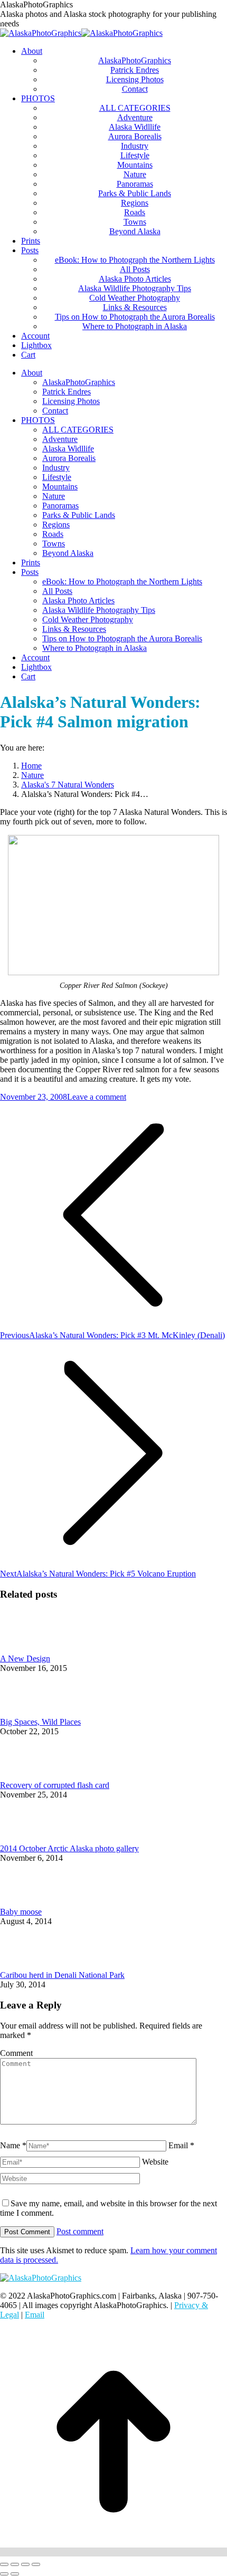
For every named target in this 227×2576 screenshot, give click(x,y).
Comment (16, 2053)
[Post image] (29, 1649)
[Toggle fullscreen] (25, 2564)
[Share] (15, 2564)
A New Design (25, 1659)
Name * (13, 2145)
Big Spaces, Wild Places (40, 1722)
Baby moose (21, 1912)
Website (155, 2162)
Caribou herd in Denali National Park (62, 1975)
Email (35, 2315)
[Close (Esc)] (4, 2564)
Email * (181, 2145)
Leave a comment (97, 1097)
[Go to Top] (113, 2552)
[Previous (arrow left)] (4, 2574)
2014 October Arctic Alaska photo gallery (69, 1848)
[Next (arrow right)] (15, 2574)
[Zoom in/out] (36, 2564)
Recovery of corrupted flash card (55, 1785)
